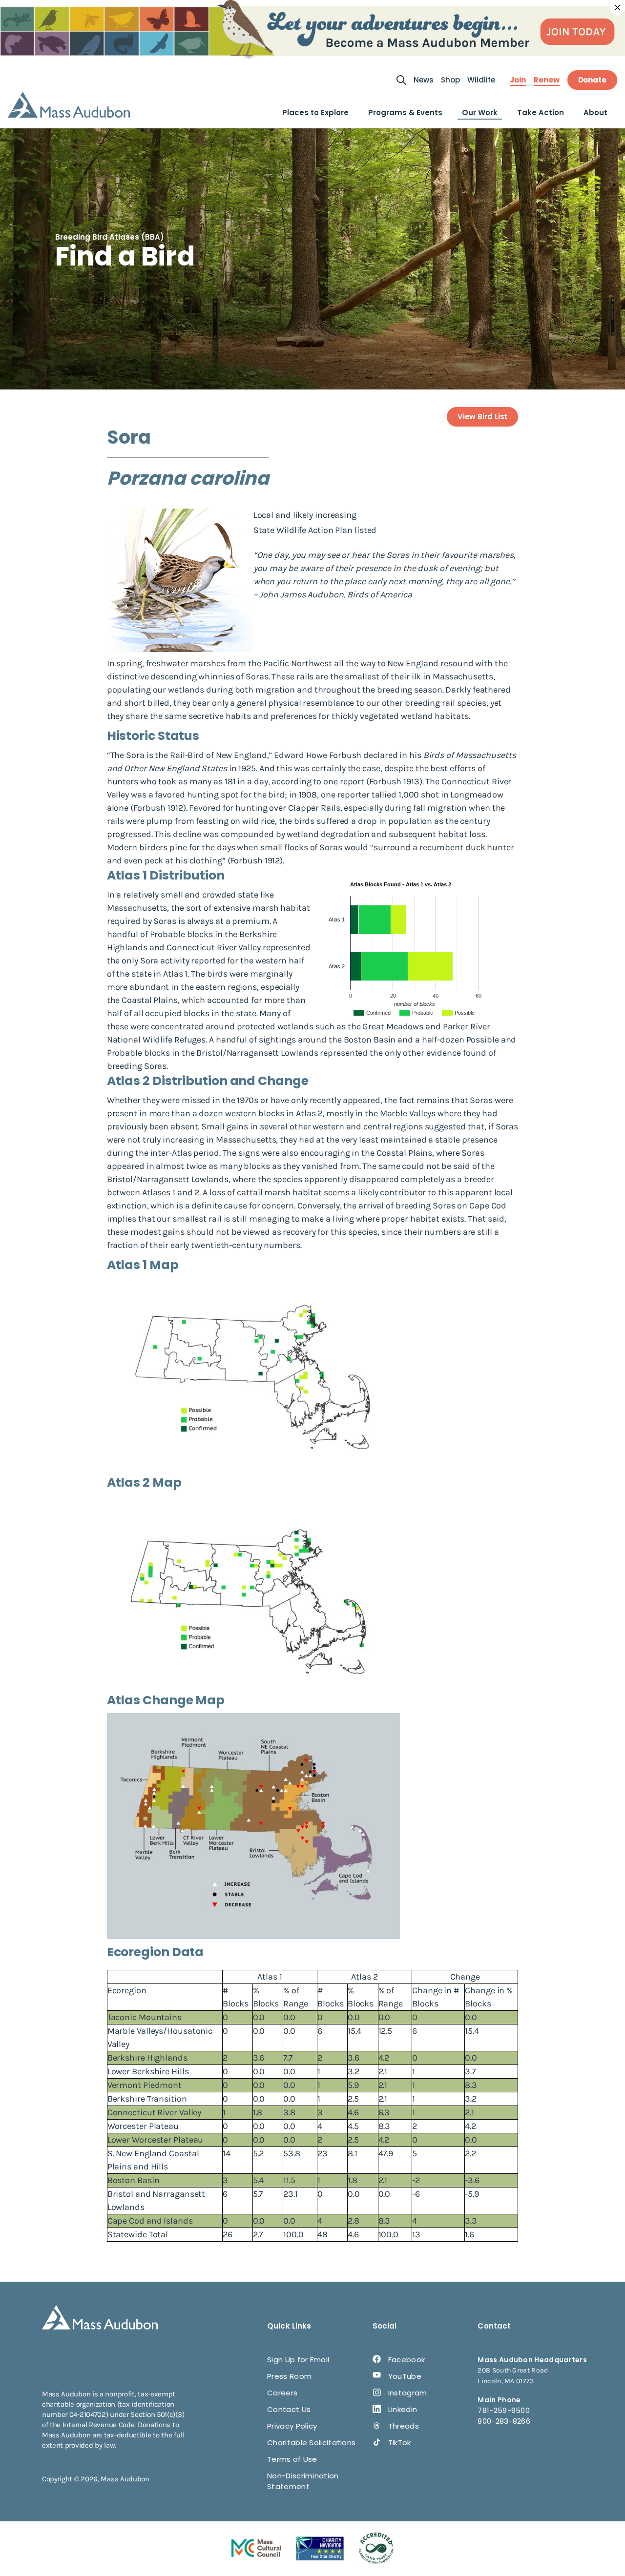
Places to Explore (315, 112)
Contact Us (289, 2409)
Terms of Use (292, 2459)
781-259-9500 (504, 2410)
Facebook (406, 2360)
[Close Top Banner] (618, 8)
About (595, 112)
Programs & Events (405, 112)
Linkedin (403, 2409)
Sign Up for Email (298, 2360)
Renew (547, 80)
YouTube (405, 2376)
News (424, 80)
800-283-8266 (504, 2421)
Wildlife (481, 80)
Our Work (480, 112)
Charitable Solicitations (311, 2443)
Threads (404, 2426)
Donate (592, 80)
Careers (282, 2393)
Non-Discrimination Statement (303, 2481)
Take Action (541, 112)
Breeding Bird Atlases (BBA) (110, 237)
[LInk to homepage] (69, 105)
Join (518, 80)
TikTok (400, 2443)
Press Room (289, 2376)
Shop (450, 80)
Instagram (408, 2393)
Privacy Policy (292, 2426)
